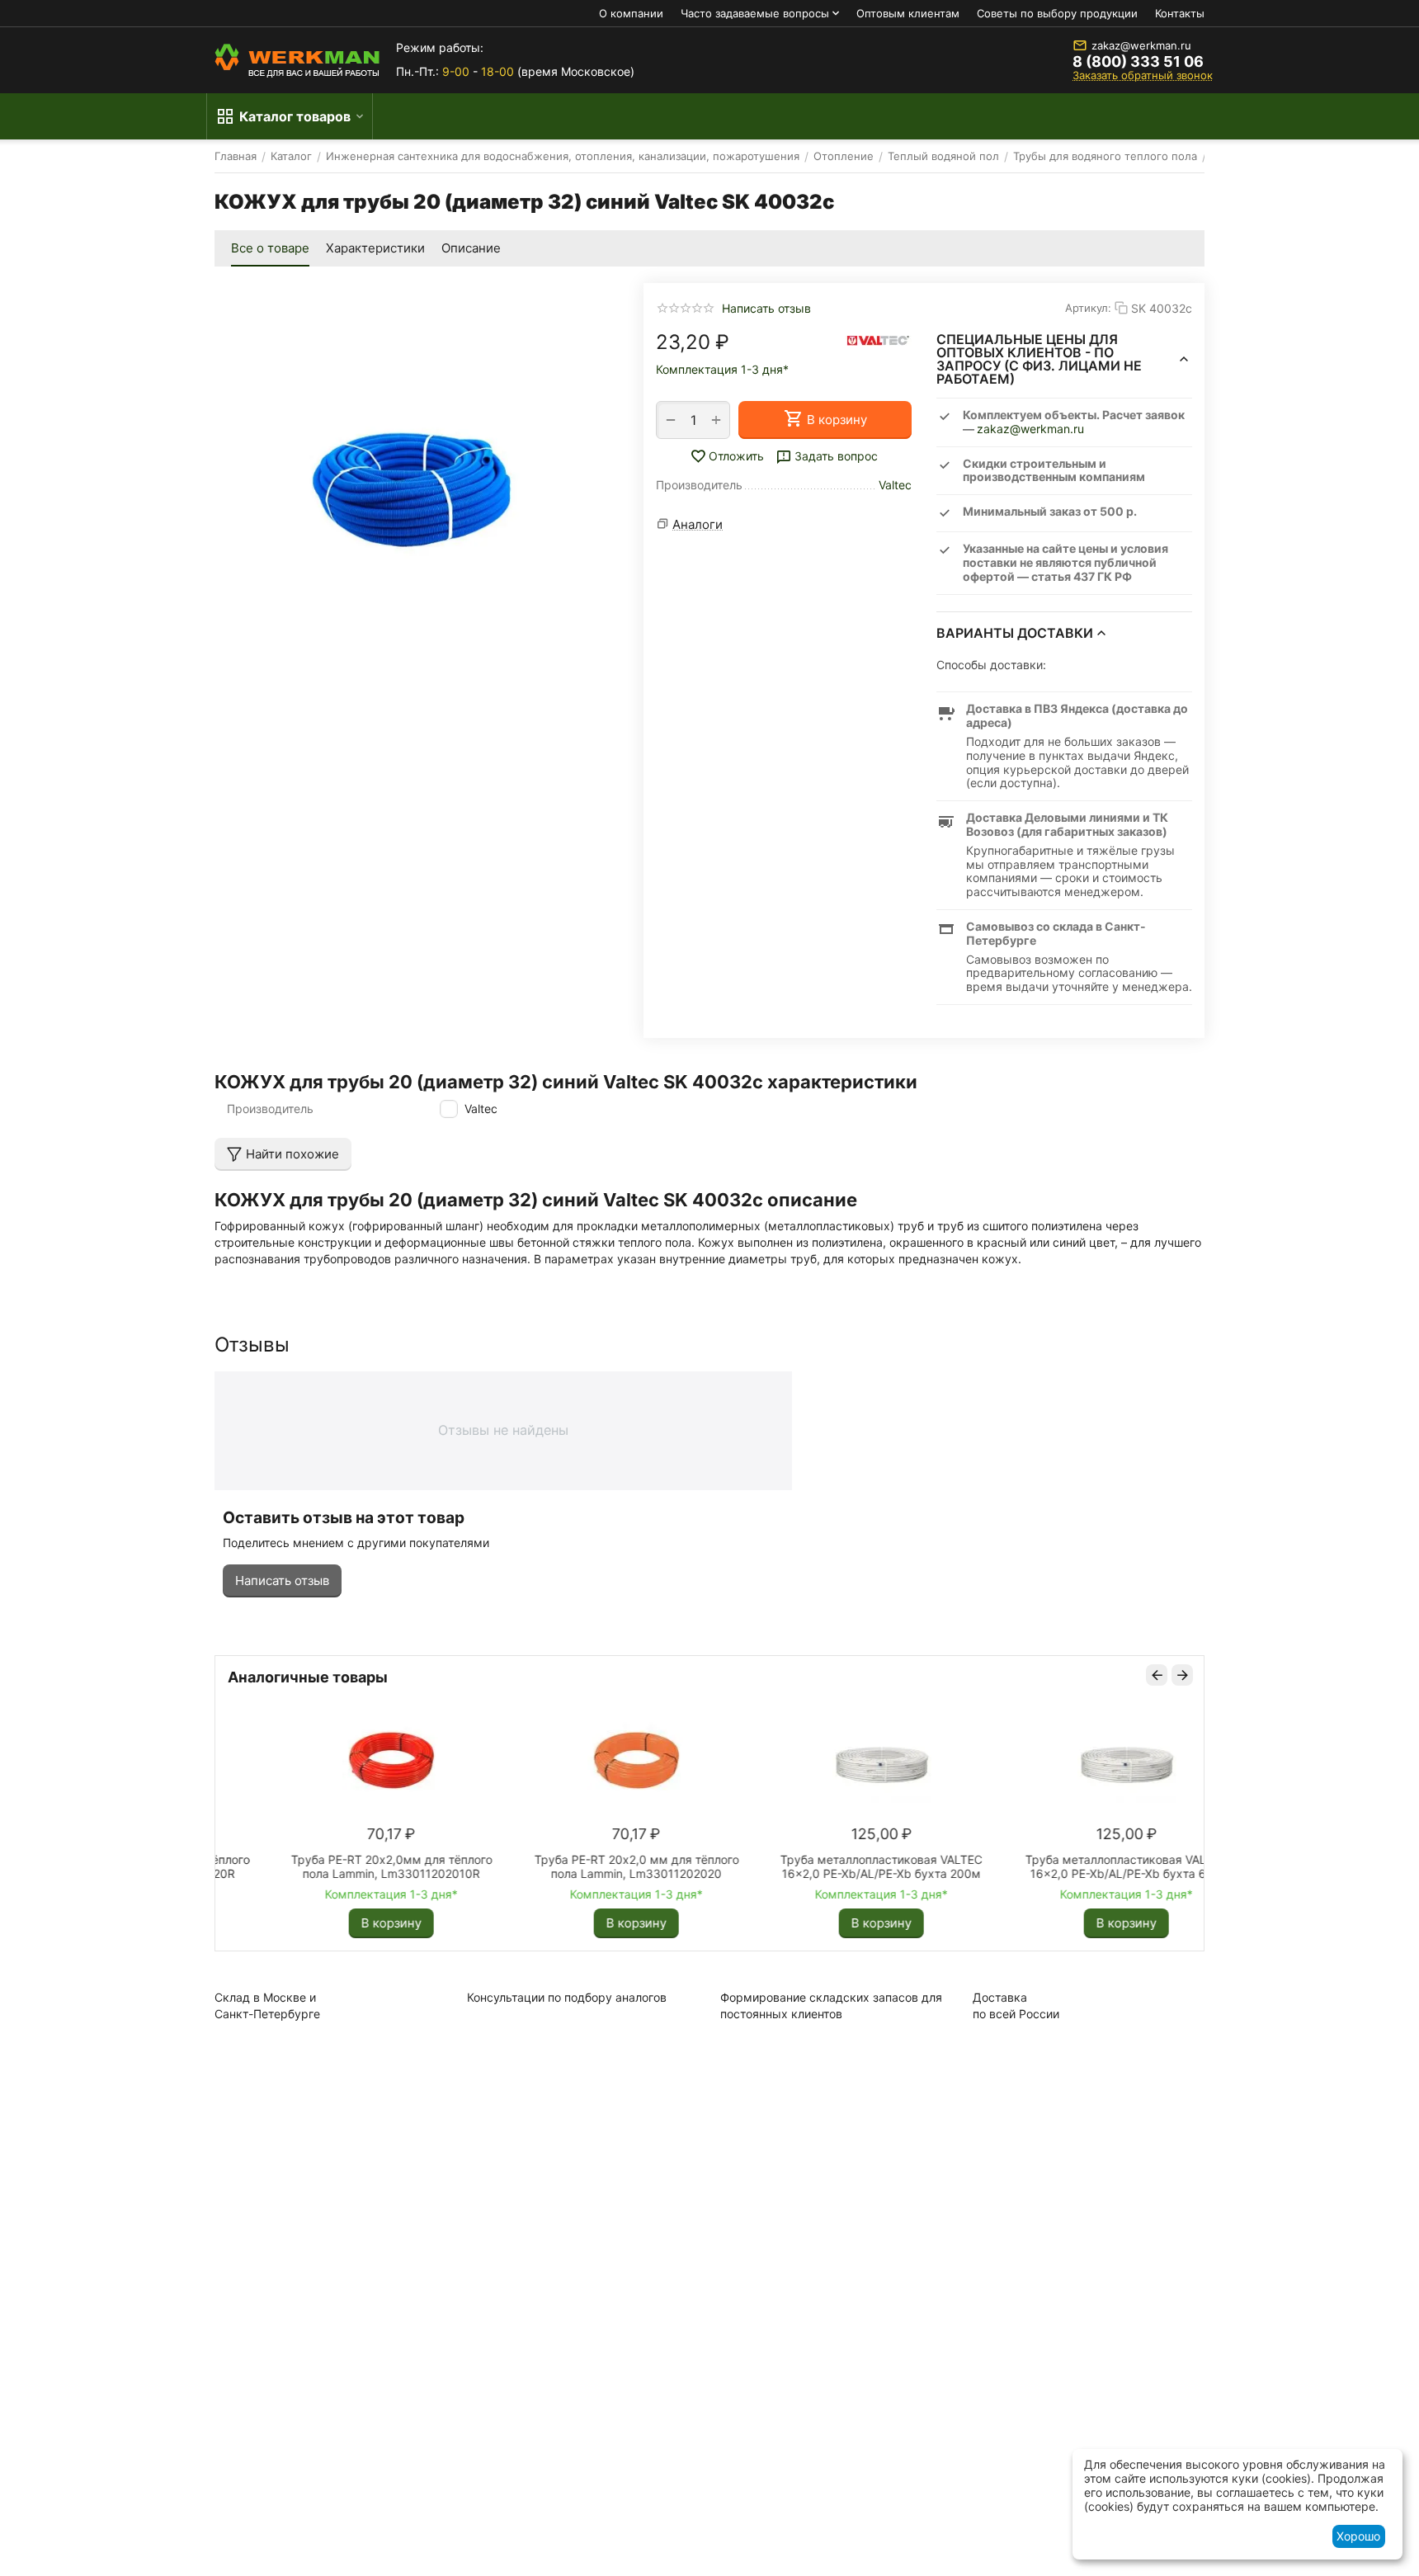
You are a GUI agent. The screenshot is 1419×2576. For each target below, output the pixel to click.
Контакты (1180, 13)
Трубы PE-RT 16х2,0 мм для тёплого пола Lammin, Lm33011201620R (1064, 1866)
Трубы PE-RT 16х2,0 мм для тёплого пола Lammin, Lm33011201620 (819, 1866)
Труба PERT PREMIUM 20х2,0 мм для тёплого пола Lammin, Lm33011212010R (574, 1866)
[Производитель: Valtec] (879, 340)
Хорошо (1358, 2536)
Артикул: (1088, 308)
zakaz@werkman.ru (1141, 45)
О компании (631, 13)
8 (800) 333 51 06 (1138, 62)
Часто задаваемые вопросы (755, 13)
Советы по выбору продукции (1057, 13)
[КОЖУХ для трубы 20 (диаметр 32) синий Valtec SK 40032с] (412, 481)
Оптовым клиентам (908, 13)
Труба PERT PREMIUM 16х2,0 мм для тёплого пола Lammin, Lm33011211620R (329, 1866)
